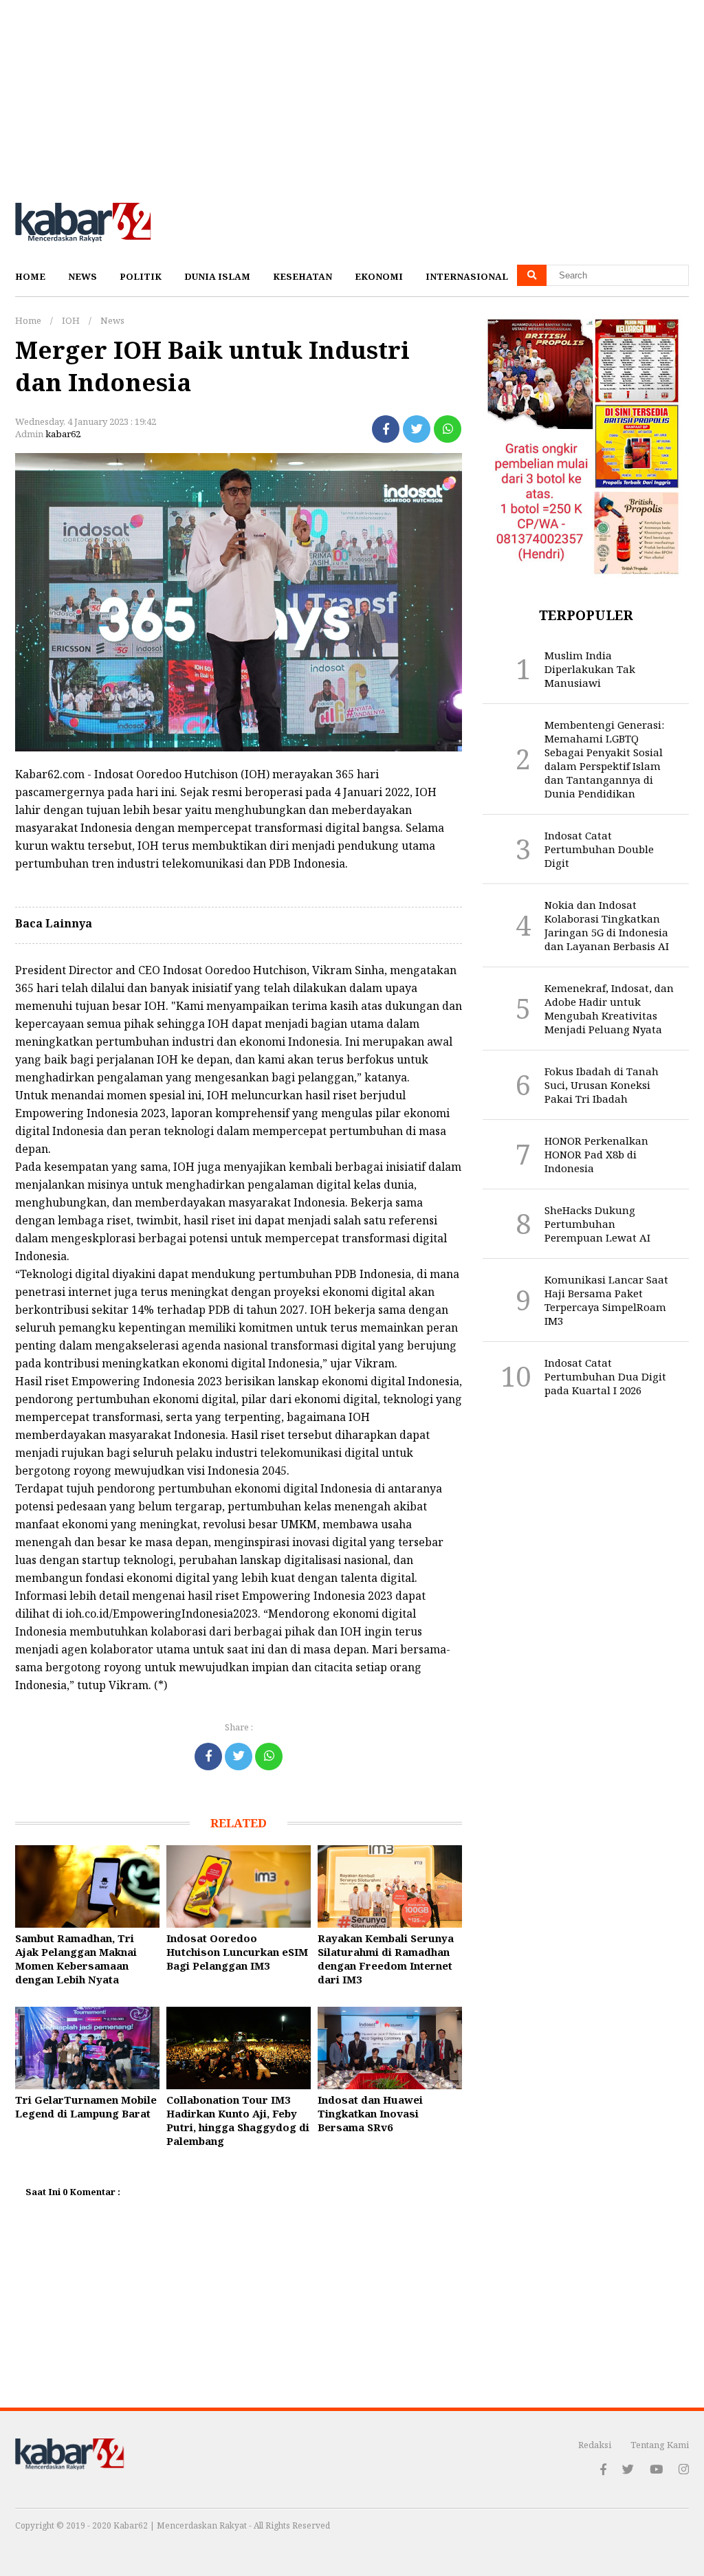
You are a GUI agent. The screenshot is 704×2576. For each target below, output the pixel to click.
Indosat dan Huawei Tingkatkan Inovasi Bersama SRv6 (370, 2113)
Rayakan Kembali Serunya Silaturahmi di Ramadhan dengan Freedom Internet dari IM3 (386, 1959)
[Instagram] (684, 2469)
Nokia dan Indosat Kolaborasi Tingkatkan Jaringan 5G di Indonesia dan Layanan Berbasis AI (607, 925)
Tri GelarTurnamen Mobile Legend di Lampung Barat (86, 2106)
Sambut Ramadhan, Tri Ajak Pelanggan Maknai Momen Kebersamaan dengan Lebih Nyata (76, 1959)
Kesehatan (302, 276)
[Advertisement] (352, 96)
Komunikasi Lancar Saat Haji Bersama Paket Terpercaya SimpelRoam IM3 (606, 1300)
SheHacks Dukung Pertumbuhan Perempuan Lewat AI (597, 1224)
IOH (71, 320)
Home (30, 276)
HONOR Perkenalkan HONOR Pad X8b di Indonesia (596, 1154)
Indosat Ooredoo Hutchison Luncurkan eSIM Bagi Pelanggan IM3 (237, 1952)
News (82, 276)
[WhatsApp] (448, 429)
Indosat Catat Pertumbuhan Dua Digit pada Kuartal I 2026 (605, 1376)
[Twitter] (417, 429)
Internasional (467, 276)
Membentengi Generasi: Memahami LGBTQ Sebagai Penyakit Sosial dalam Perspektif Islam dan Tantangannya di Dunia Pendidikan (604, 759)
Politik (141, 276)
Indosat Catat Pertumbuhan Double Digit (599, 849)
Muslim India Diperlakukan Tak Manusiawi (590, 669)
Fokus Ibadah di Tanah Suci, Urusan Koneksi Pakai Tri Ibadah (602, 1085)
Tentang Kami (660, 2445)
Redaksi (595, 2445)
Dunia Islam (217, 276)
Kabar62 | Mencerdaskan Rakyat (181, 2525)
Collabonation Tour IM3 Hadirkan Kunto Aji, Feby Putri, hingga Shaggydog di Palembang (238, 2120)
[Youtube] (656, 2469)
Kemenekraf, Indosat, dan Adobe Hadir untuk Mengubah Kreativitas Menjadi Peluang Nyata (609, 1009)
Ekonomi (379, 276)
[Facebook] (386, 429)
